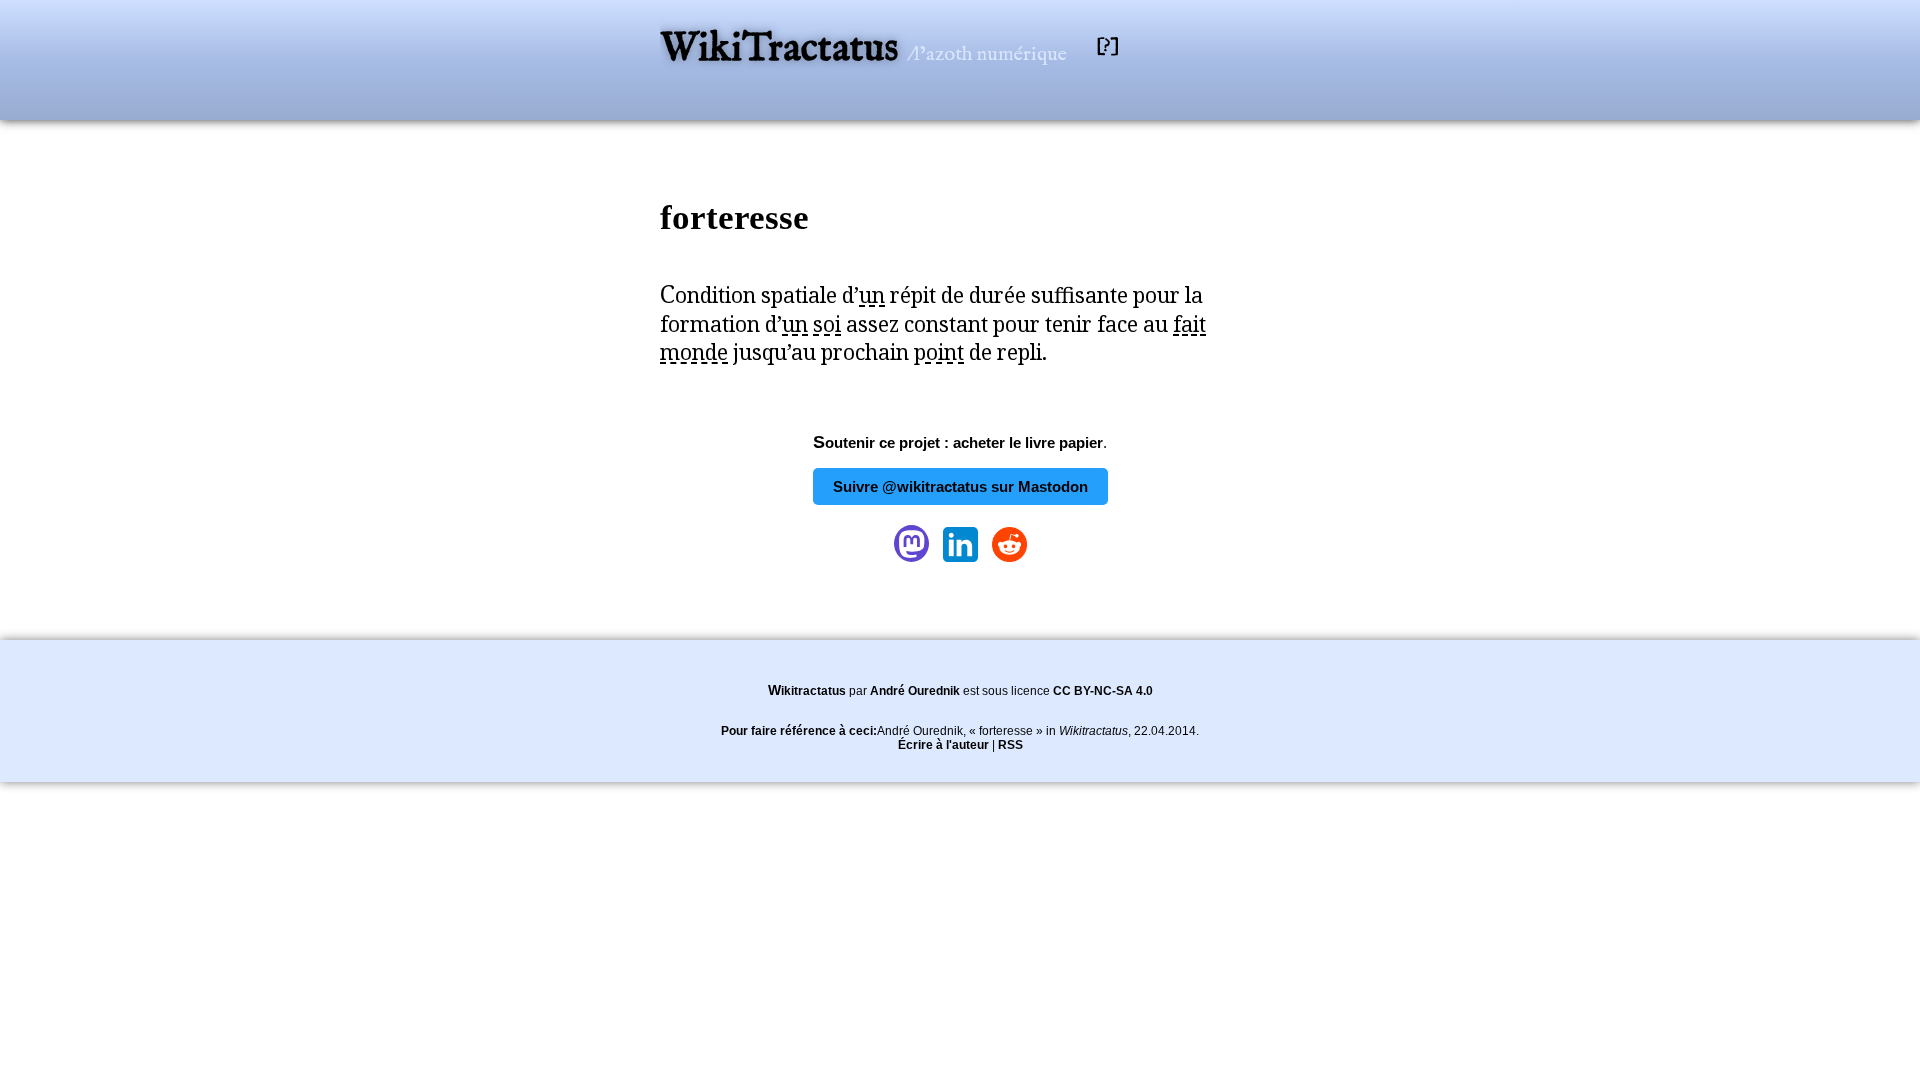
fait (1189, 324)
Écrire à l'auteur (943, 745)
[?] (1108, 46)
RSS (1010, 745)
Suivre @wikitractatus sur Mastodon (960, 486)
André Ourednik (915, 691)
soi (827, 324)
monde (694, 352)
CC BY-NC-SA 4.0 (1103, 691)
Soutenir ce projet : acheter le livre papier (958, 442)
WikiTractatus (783, 49)
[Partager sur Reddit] (1009, 561)
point (939, 352)
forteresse (734, 217)
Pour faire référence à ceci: (799, 731)
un (872, 295)
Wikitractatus (807, 691)
